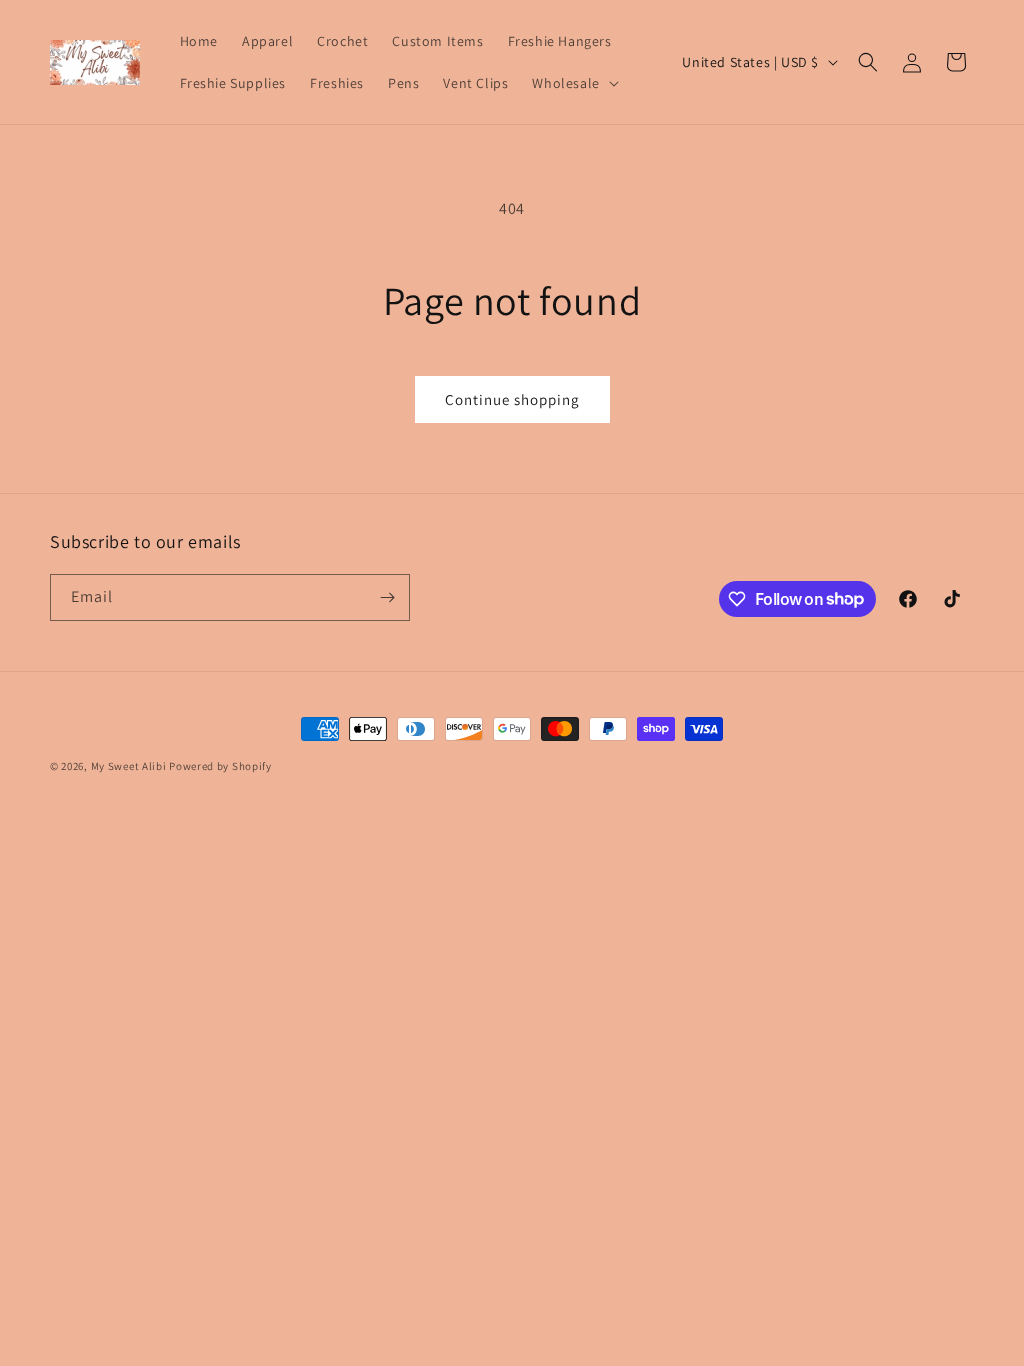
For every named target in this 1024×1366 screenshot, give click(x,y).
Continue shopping (512, 399)
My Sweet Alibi (129, 766)
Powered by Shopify (220, 766)
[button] (573, 83)
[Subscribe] (387, 597)
